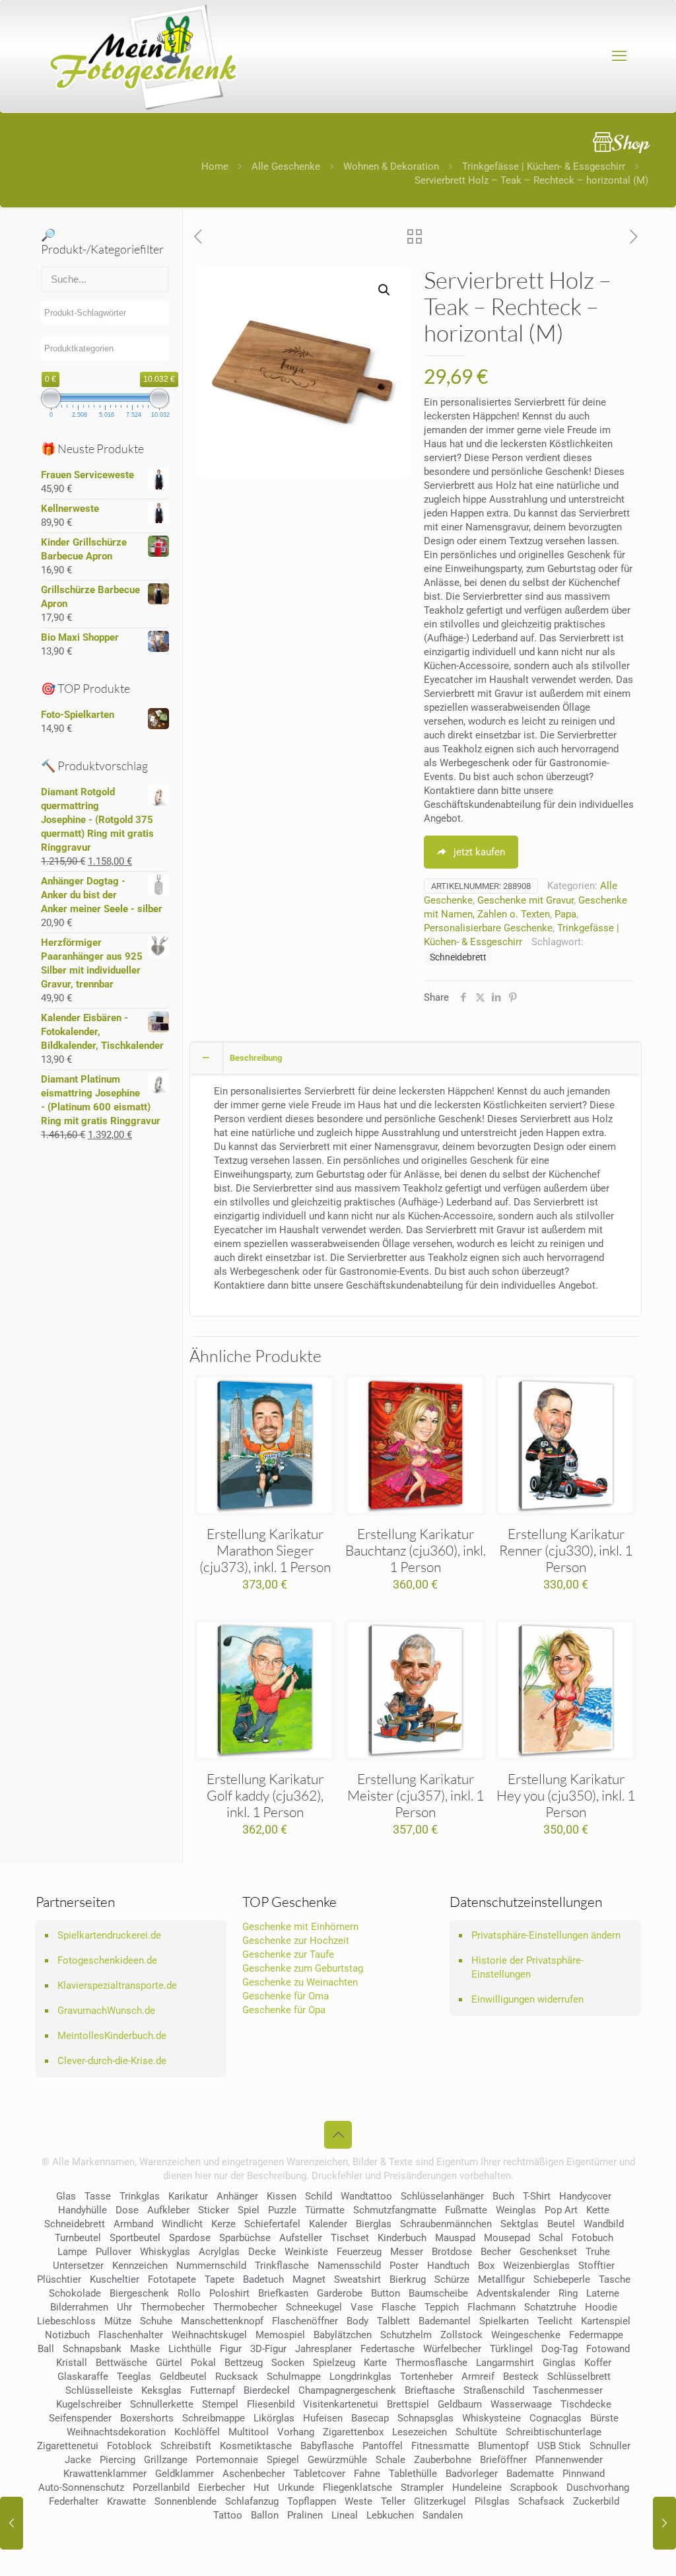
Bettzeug (244, 2363)
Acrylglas (219, 2252)
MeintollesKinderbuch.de (112, 2036)
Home (215, 166)
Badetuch (263, 2279)
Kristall (72, 2363)
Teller (393, 2501)
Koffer (598, 2363)
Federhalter (74, 2501)
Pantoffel (383, 2446)
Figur (231, 2349)
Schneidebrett (458, 957)
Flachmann (491, 2307)
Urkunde (296, 2487)
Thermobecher (173, 2307)
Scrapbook (534, 2487)
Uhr (124, 2307)
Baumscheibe (438, 2293)
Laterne (603, 2293)
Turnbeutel (78, 2238)
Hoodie (601, 2307)
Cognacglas (556, 2418)
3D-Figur (268, 2349)
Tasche (615, 2279)
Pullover (114, 2252)
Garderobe (340, 2293)
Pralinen (305, 2515)
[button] (385, 290)
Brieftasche (430, 2390)
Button (386, 2293)
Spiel (249, 2210)
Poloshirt (229, 2293)
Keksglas (161, 2390)
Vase (362, 2307)
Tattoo (228, 2515)
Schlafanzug (252, 2501)
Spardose (190, 2238)
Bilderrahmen (79, 2307)
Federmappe (596, 2335)
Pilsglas (492, 2501)
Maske (145, 2349)
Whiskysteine (491, 2418)
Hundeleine (477, 2487)
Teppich (442, 2307)
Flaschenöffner (305, 2321)
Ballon (265, 2515)
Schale (390, 2460)
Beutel (561, 2224)
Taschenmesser (568, 2390)
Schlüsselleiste (99, 2390)
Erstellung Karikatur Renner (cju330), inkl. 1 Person (566, 1550)
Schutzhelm (406, 2335)
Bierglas (374, 2224)
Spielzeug (334, 2363)
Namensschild (349, 2266)
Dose (127, 2210)
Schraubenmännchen (446, 2224)
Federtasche (388, 2349)
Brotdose (452, 2252)
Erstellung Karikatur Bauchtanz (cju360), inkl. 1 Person (416, 1550)
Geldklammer (185, 2474)
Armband (133, 2224)
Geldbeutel (183, 2377)
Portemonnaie (227, 2460)
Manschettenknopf (222, 2321)
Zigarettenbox (353, 2432)
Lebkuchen (390, 2515)
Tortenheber (426, 2377)
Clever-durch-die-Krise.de (112, 2061)
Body (357, 2321)
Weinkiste (306, 2252)
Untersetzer (78, 2266)
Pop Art (561, 2210)
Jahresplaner (323, 2349)
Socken (288, 2363)
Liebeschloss (66, 2321)
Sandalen (443, 2515)
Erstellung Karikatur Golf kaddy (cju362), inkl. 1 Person (265, 1795)
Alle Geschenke (286, 166)
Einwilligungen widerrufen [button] (527, 1999)
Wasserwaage (521, 2404)
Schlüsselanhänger (442, 2196)
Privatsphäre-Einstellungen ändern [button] (546, 1935)
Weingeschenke (526, 2335)
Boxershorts (147, 2418)
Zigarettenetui (68, 2446)
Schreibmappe (214, 2418)
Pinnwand (584, 2474)
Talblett (393, 2321)
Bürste (604, 2418)
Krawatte (126, 2501)
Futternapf (213, 2390)
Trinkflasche (282, 2266)
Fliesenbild (271, 2404)
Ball (46, 2349)
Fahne (367, 2474)
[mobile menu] (619, 56)
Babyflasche (327, 2446)
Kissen (282, 2196)
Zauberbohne (443, 2460)
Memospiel (280, 2335)
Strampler (422, 2487)
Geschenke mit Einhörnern (300, 1927)
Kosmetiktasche (256, 2446)
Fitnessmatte (440, 2446)
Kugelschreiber (89, 2404)
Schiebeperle (562, 2279)
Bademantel (445, 2321)
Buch (503, 2196)
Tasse (98, 2196)
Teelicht (555, 2321)
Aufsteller (301, 2238)
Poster (404, 2266)
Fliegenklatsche (357, 2487)
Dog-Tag (559, 2349)
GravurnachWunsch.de (106, 2011)
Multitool (249, 2432)
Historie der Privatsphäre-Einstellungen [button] (527, 1967)
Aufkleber (168, 2210)
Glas (66, 2196)
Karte (375, 2363)
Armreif (478, 2377)
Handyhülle (83, 2210)
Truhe (598, 2252)
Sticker (214, 2210)
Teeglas (134, 2377)
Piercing (118, 2460)
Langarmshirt (505, 2363)
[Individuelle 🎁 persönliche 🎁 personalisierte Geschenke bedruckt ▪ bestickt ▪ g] (143, 56)
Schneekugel (314, 2307)
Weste (358, 2501)
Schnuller (610, 2446)
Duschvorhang (598, 2487)
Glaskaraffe (83, 2377)
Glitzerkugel (440, 2501)
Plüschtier (59, 2279)
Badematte (530, 2474)
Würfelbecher (452, 2349)
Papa (565, 914)
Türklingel (511, 2349)
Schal (551, 2238)
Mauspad (455, 2238)
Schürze (452, 2279)
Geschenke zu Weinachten (300, 1982)
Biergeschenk (139, 2293)
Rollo (189, 2293)
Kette (598, 2210)
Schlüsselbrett (579, 2377)
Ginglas (559, 2363)
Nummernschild (211, 2266)
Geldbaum (460, 2404)
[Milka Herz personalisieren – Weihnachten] (12, 2523)
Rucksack (237, 2377)
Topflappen (312, 2501)
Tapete (220, 2279)
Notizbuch (67, 2335)
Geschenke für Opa (284, 2010)
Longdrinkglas (360, 2377)
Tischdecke (586, 2404)
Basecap (370, 2418)
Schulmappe (294, 2377)
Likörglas (274, 2418)
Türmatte (325, 2210)
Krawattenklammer (105, 2474)
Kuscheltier (115, 2279)
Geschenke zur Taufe (288, 1954)
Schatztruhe (550, 2307)
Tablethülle (413, 2474)
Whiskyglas (165, 2252)
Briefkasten (283, 2293)
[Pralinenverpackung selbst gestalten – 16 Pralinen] (664, 2523)
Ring (568, 2293)
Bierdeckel (267, 2390)
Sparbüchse (245, 2238)
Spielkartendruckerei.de (109, 1935)
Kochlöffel (197, 2432)
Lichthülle (190, 2349)
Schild (319, 2196)
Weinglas (516, 2210)
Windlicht (182, 2224)
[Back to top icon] (338, 2135)
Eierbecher (221, 2487)
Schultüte (476, 2432)
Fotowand (608, 2349)
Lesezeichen (420, 2432)
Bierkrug (408, 2279)
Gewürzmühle (337, 2460)
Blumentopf (503, 2446)
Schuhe (156, 2321)
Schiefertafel (272, 2224)
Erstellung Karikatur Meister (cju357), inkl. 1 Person (416, 1795)
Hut (261, 2487)
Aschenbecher (254, 2474)
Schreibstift (186, 2446)
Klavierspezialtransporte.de (117, 1986)
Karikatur (188, 2196)
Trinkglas (140, 2196)
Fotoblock (129, 2446)
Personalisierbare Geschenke (488, 928)
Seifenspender (80, 2418)
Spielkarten (504, 2321)
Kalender (328, 2224)
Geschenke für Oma (286, 1996)
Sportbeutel (135, 2238)
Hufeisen (323, 2418)
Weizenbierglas (536, 2266)
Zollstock (461, 2335)
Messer (407, 2252)
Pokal (203, 2363)
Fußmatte (466, 2210)
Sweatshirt (357, 2279)
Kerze (223, 2224)
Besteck (521, 2377)
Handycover (585, 2196)
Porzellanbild (161, 2487)
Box (486, 2266)
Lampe (72, 2252)
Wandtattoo (366, 2196)
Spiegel (283, 2460)
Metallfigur (501, 2279)
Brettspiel (408, 2404)
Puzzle (282, 2210)
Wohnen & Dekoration (391, 166)
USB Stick (559, 2446)
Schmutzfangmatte (395, 2210)
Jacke (78, 2460)
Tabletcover (320, 2474)
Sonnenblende (186, 2501)
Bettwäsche (121, 2363)
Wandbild (604, 2224)
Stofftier (596, 2266)
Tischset (350, 2238)
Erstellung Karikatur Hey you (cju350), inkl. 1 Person (566, 1795)
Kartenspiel (606, 2321)
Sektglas (520, 2224)
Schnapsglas (425, 2418)
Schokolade (75, 2293)
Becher (496, 2252)
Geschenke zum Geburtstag (303, 1968)
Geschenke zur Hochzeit (296, 1941)
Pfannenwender (569, 2460)
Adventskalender (513, 2293)
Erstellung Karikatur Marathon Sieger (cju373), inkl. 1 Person (265, 1550)
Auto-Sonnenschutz (81, 2487)
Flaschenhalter (131, 2335)
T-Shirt (537, 2196)
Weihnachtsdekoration (116, 2432)
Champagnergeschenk (347, 2390)
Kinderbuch (402, 2238)
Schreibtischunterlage (554, 2432)
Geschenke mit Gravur (525, 900)
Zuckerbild (596, 2501)
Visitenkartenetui (341, 2404)
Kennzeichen (140, 2266)
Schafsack (541, 2501)
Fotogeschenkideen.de (107, 1960)
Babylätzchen (343, 2335)
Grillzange (166, 2460)
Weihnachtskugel (209, 2335)
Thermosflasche (431, 2363)
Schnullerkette (162, 2404)
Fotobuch (592, 2238)
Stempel (220, 2404)
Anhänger (237, 2196)
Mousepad (507, 2238)
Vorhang (296, 2432)
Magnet (309, 2279)
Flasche (399, 2307)
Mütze (118, 2321)
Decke (262, 2252)
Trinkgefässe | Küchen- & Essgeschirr (544, 166)
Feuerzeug (359, 2252)
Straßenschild (494, 2390)
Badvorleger (472, 2474)
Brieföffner (503, 2460)
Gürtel (169, 2363)
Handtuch (448, 2266)
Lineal (345, 2515)
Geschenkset (548, 2252)
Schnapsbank (92, 2349)
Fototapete (172, 2279)
